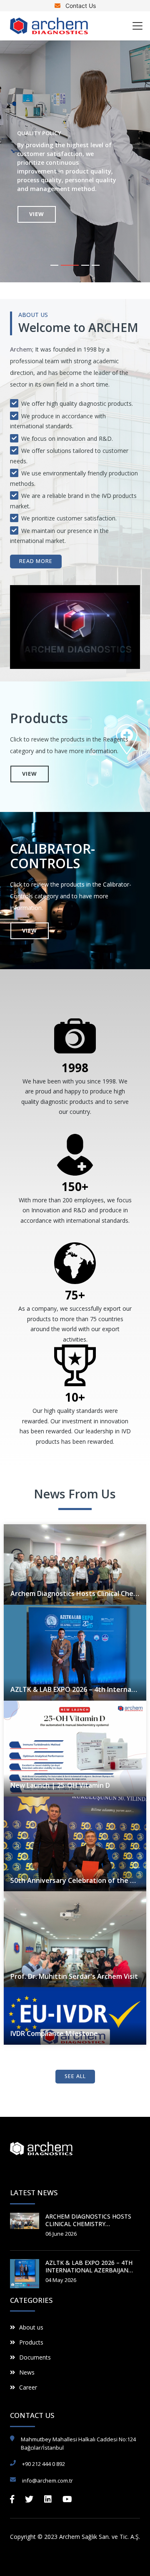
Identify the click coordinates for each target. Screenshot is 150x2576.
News (27, 2372)
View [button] (48, 214)
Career (28, 2387)
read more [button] (36, 561)
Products (31, 2342)
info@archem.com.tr (47, 2480)
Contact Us (80, 6)
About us (31, 2327)
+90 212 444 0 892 (44, 2464)
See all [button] (75, 2076)
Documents (35, 2357)
